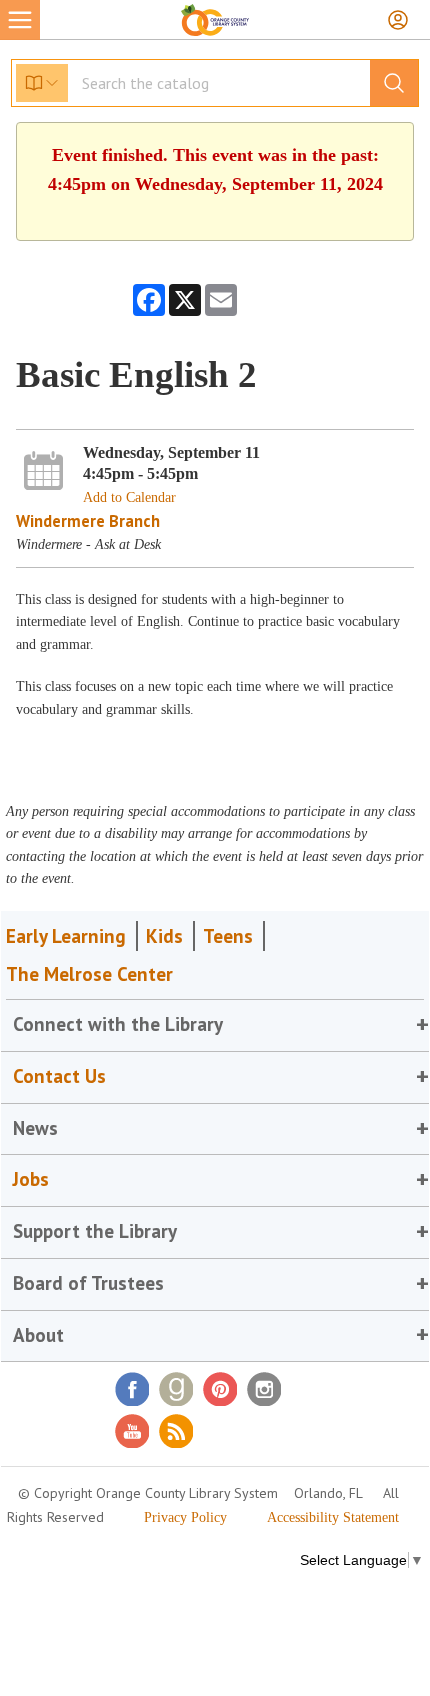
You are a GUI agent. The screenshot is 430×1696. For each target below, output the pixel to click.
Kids (164, 936)
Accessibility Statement (333, 1517)
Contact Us (59, 1076)
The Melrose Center (89, 974)
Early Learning (66, 936)
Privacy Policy (185, 1517)
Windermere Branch (88, 521)
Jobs (31, 1179)
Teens (228, 936)
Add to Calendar (129, 497)
